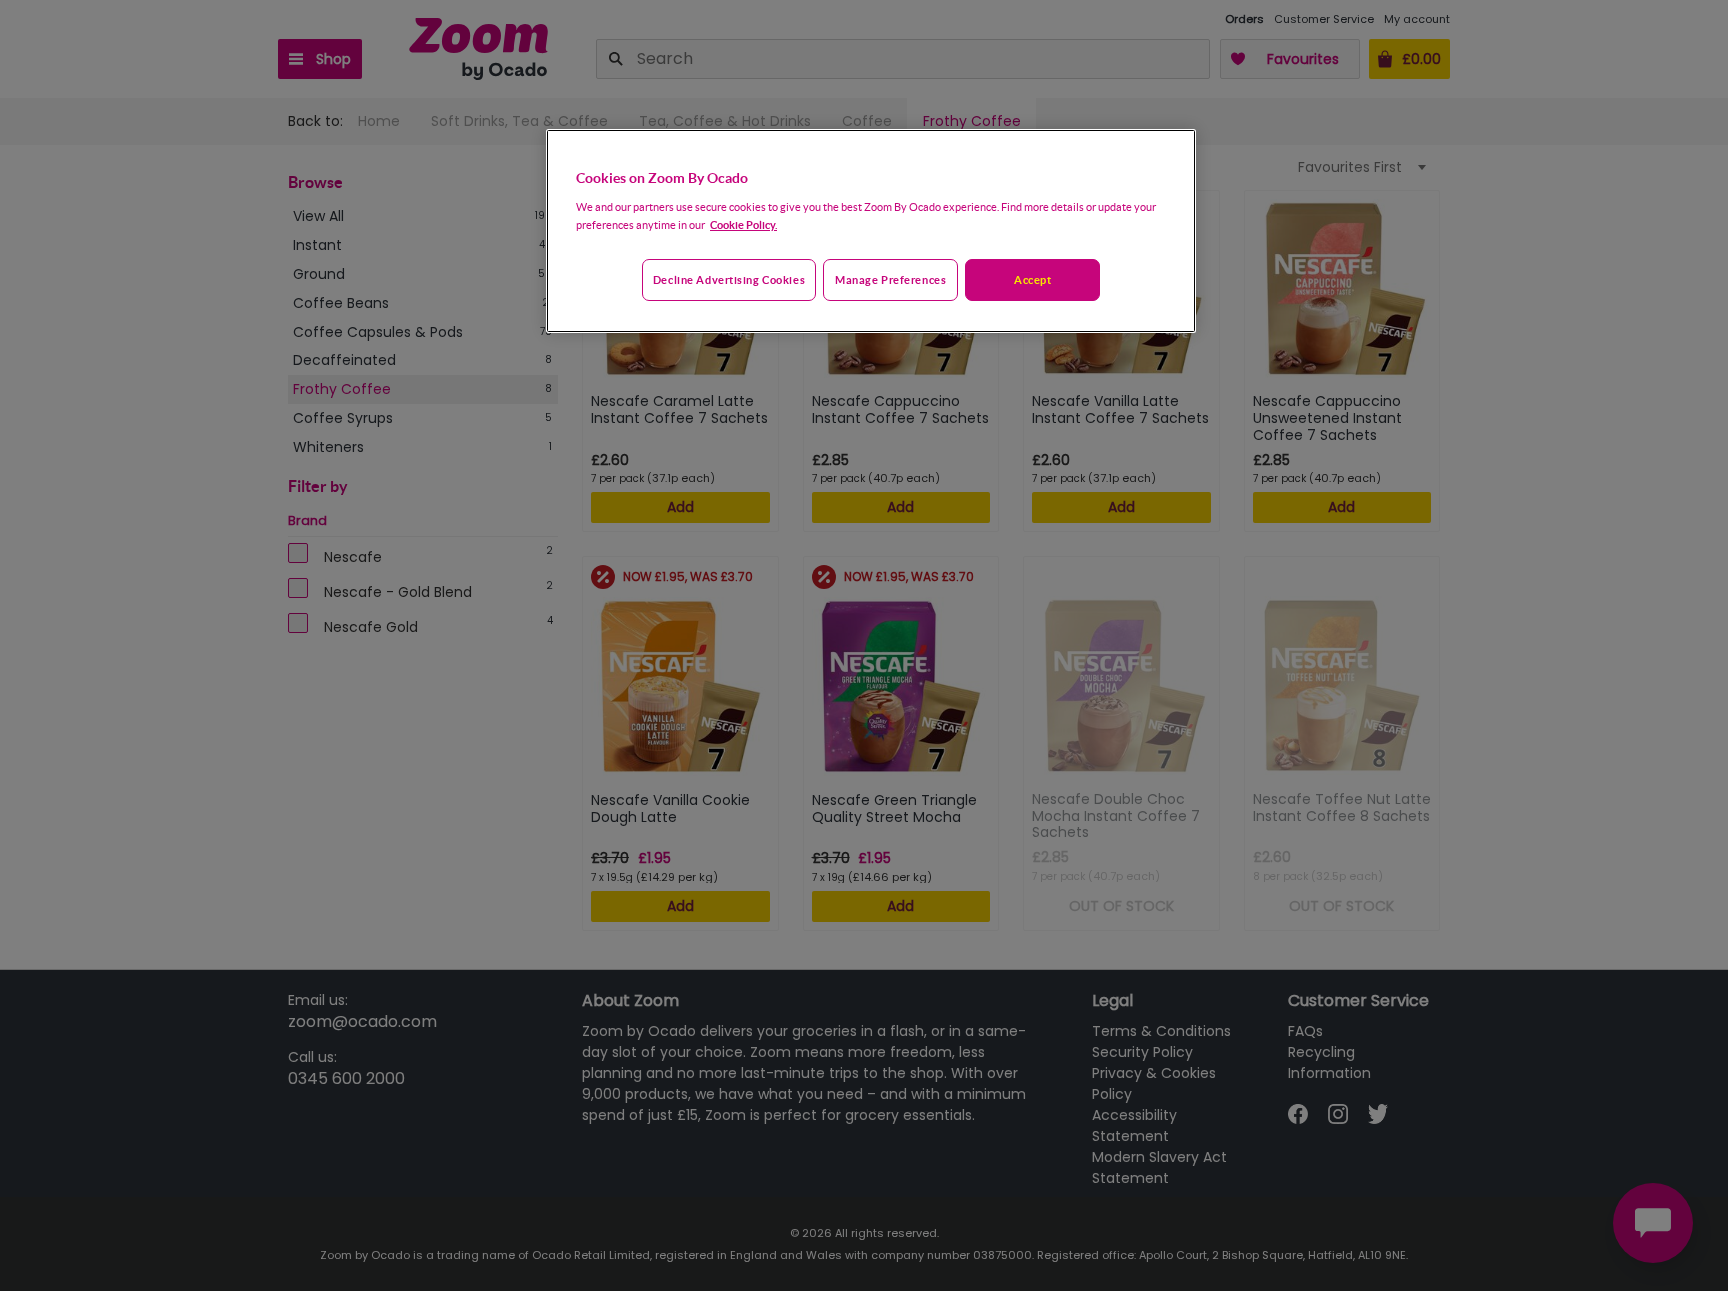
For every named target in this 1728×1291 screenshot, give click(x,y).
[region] (871, 231)
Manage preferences (890, 279)
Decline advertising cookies (729, 279)
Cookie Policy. (743, 224)
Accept (1032, 279)
